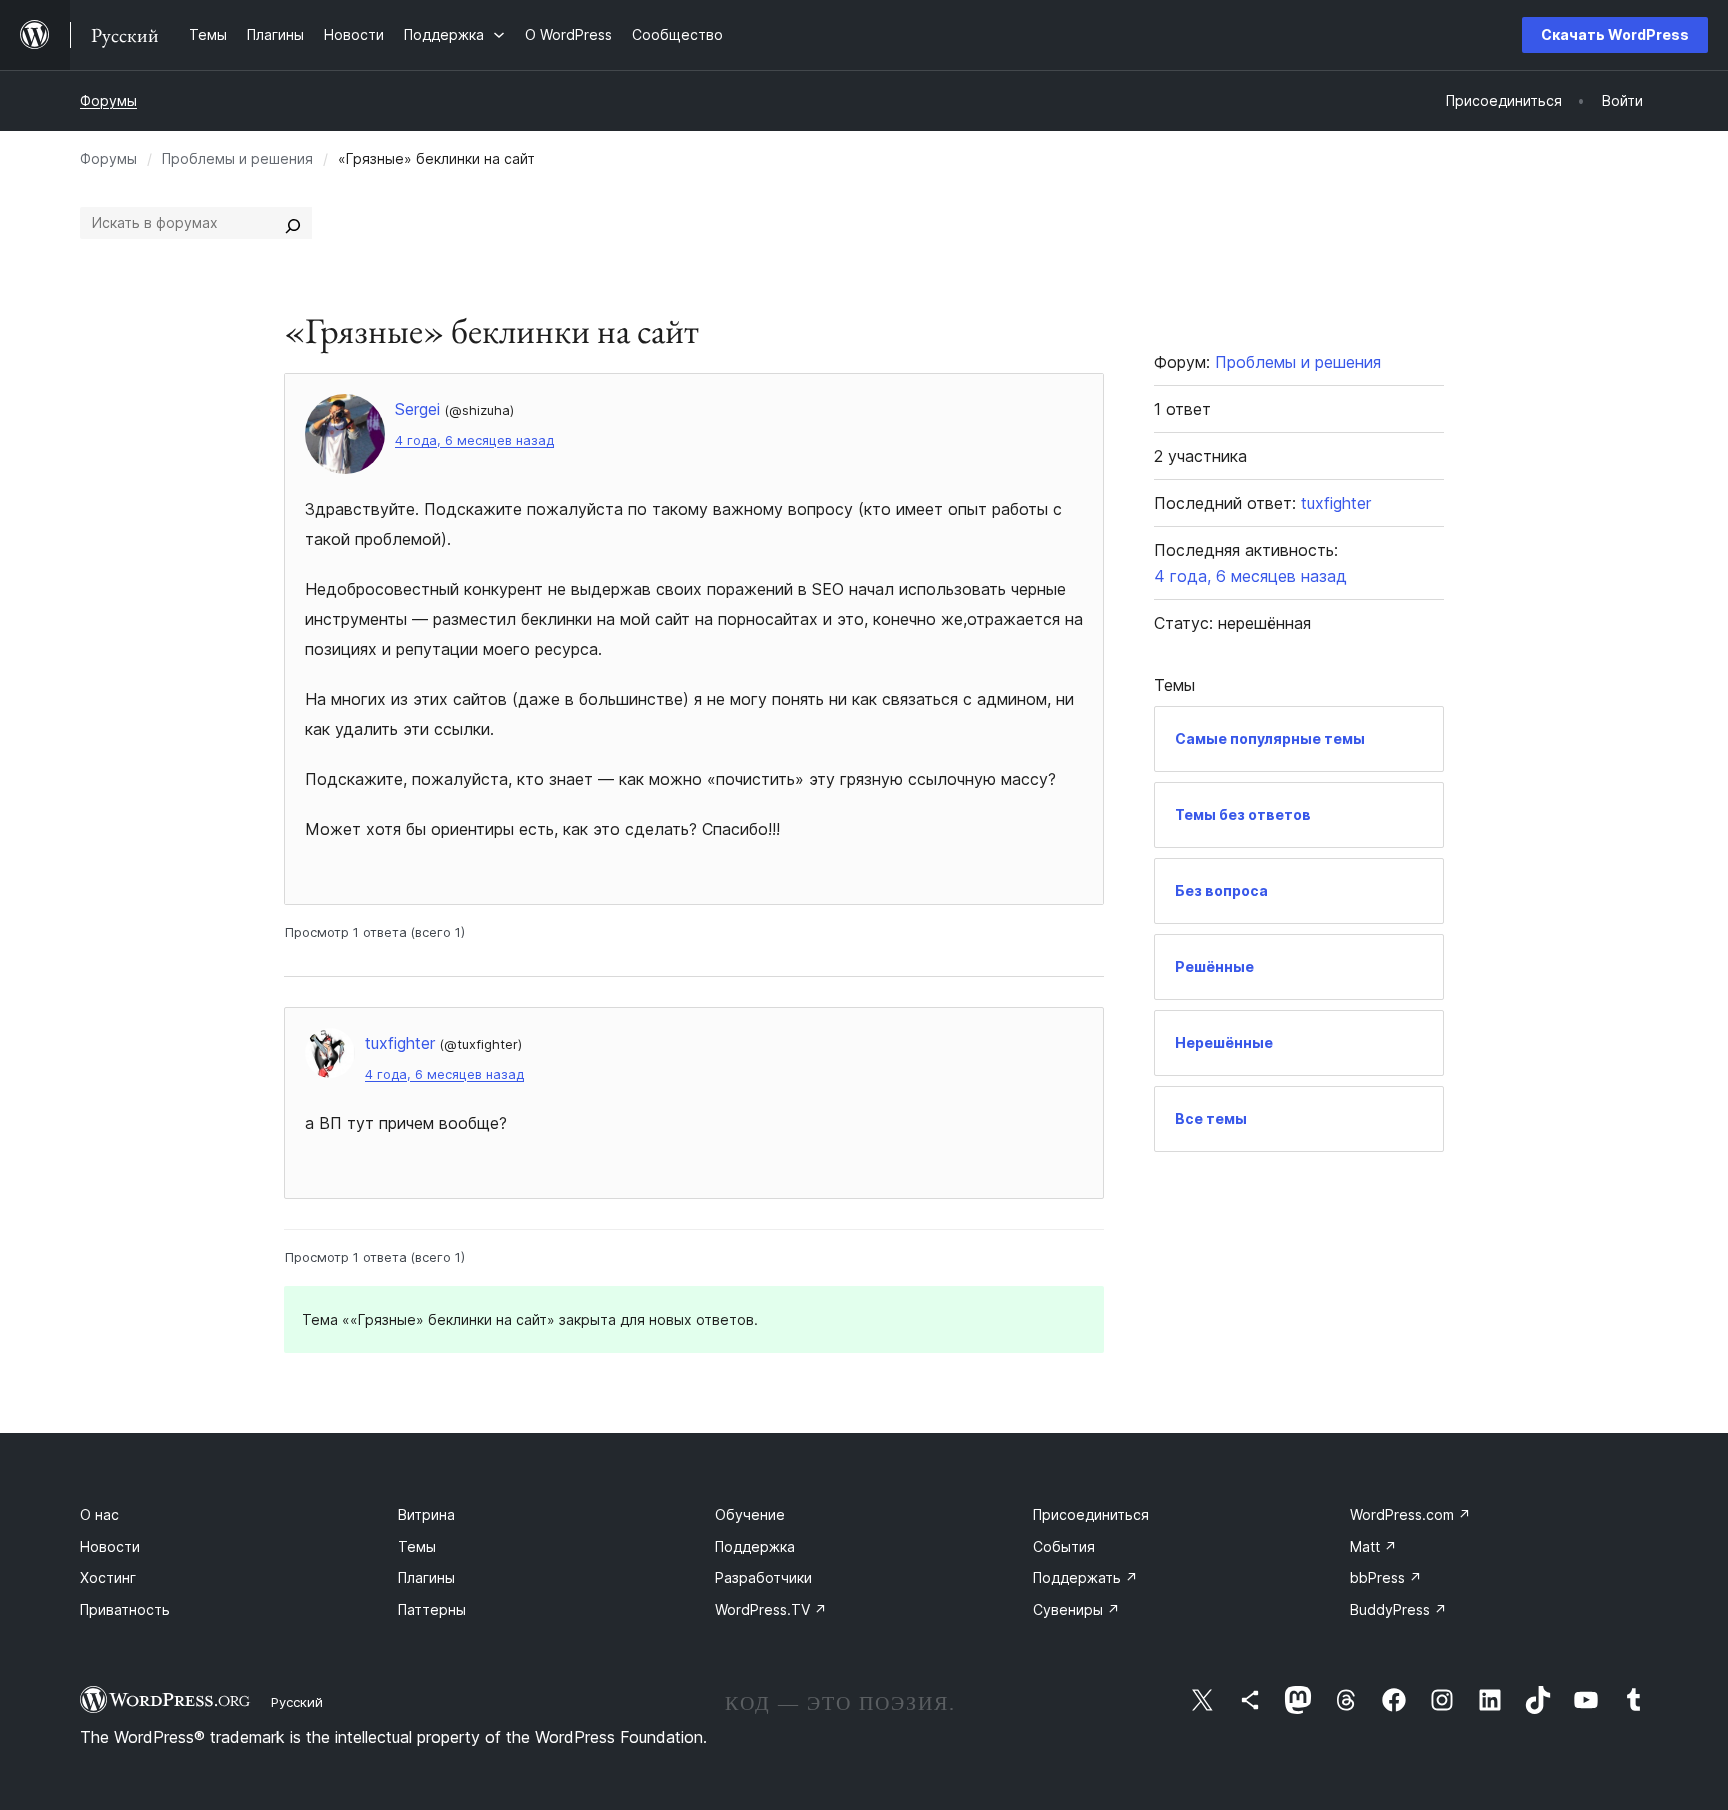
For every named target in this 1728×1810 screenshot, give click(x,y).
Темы (417, 1546)
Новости (110, 1546)
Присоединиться (1091, 1514)
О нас (99, 1514)
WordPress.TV (771, 1609)
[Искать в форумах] (293, 223)
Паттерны (432, 1609)
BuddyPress (1398, 1609)
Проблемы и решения (237, 158)
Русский (297, 1702)
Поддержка (755, 1546)
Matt (1373, 1546)
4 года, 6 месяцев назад (474, 440)
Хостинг (108, 1577)
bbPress (1386, 1577)
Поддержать (1085, 1577)
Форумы (108, 100)
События (1064, 1546)
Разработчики (763, 1577)
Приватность (125, 1609)
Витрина (426, 1514)
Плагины (426, 1577)
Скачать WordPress (1615, 34)
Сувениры (1076, 1609)
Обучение (750, 1514)
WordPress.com (1410, 1514)
